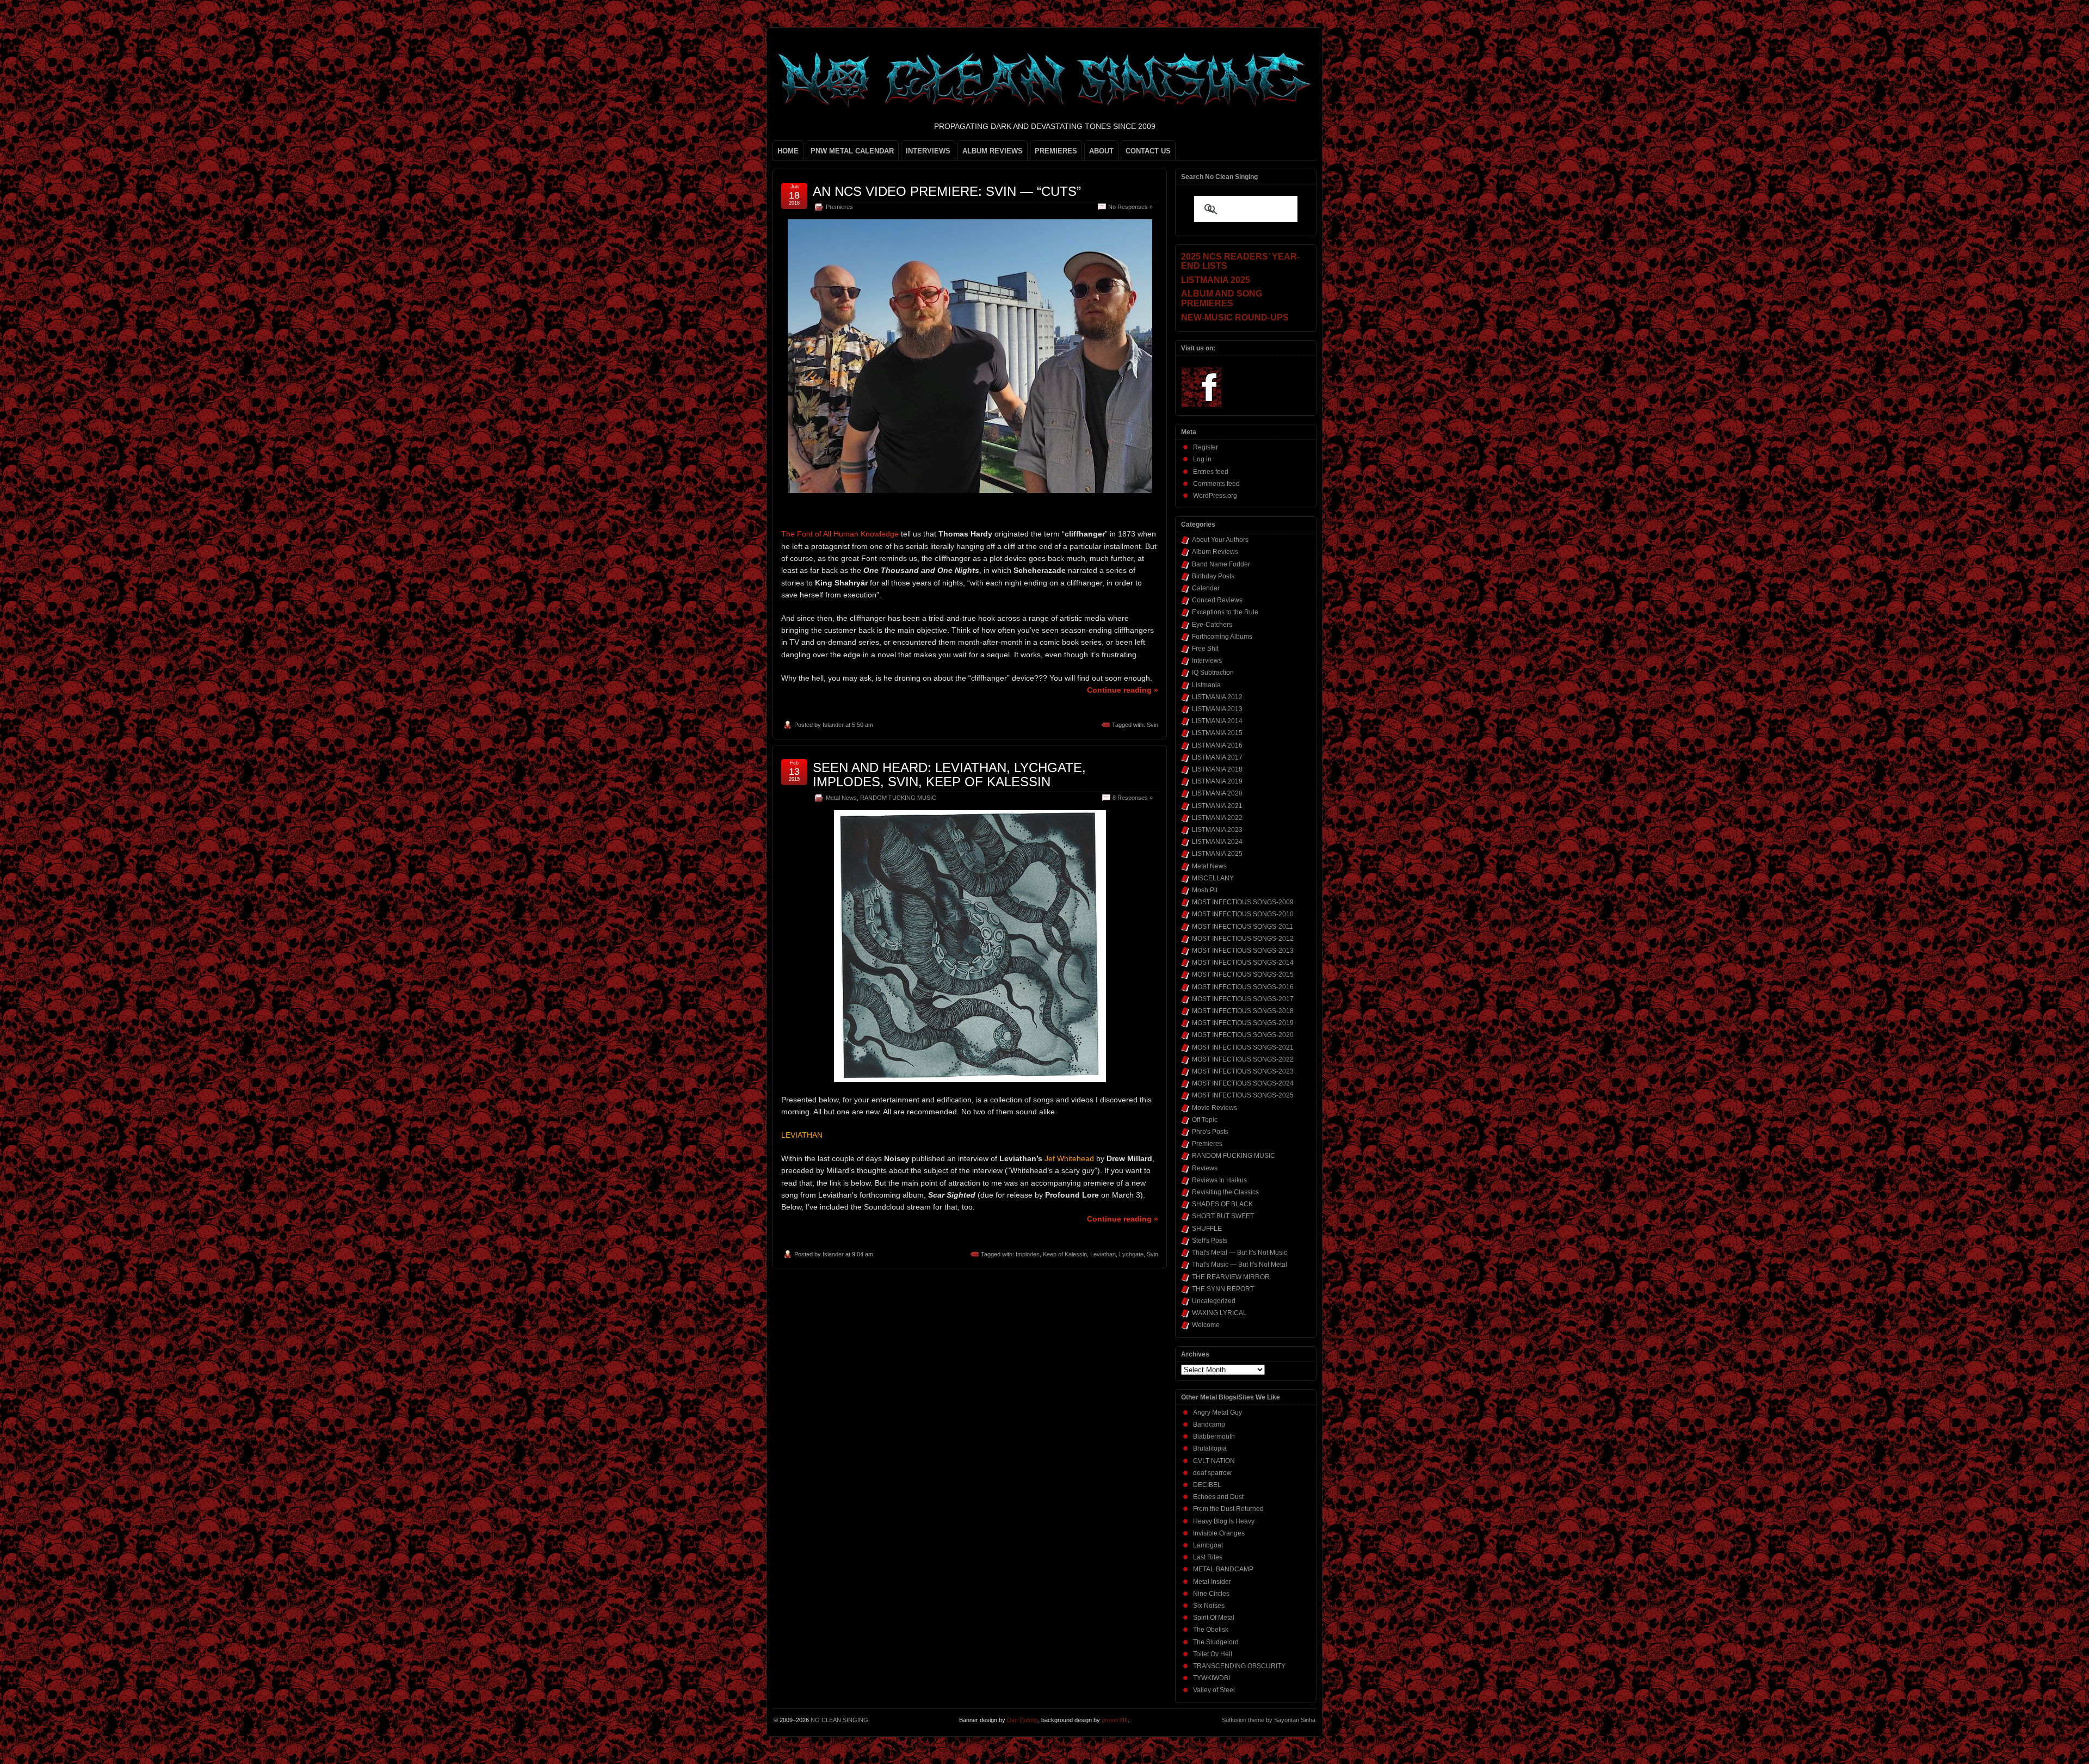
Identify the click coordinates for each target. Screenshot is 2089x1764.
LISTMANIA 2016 (1217, 745)
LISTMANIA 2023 (1217, 830)
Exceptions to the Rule (1225, 612)
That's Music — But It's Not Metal (1240, 1265)
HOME (788, 151)
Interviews (1207, 661)
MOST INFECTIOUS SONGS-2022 (1243, 1059)
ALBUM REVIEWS (993, 151)
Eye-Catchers (1212, 625)
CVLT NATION (1214, 1461)
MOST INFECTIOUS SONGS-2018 (1243, 1011)
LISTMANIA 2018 (1217, 769)
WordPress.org (1215, 496)
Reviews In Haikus (1219, 1180)
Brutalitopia (1210, 1448)
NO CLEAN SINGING (839, 1720)
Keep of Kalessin (1065, 1254)
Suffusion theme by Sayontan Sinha (1269, 1720)
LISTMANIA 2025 (1217, 854)
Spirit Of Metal (1214, 1618)
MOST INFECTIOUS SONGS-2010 (1243, 914)
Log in (1202, 459)
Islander (833, 725)
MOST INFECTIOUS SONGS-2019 (1243, 1023)
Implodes (1028, 1254)
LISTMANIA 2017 (1217, 757)
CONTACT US (1148, 151)
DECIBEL (1207, 1485)
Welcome (1206, 1325)
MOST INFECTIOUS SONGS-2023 (1243, 1071)
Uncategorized (1214, 1301)
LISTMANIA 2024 (1217, 842)
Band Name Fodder (1221, 564)
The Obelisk (1211, 1630)
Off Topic (1205, 1120)
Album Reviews (1215, 552)
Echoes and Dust (1218, 1497)
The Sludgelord (1216, 1642)
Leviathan (1103, 1254)
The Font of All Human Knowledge (840, 534)
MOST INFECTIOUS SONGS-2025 (1243, 1095)
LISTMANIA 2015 (1217, 733)
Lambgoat (1208, 1545)
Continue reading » (1123, 690)
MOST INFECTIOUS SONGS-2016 (1243, 987)
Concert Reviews (1217, 600)
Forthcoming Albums (1222, 637)
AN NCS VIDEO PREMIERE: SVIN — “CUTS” (947, 191)
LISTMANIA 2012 (1217, 697)
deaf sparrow (1212, 1473)
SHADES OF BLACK (1222, 1204)
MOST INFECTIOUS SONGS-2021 (1243, 1047)
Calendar (1206, 588)
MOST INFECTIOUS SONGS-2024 (1243, 1083)
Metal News (841, 798)
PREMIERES (1056, 151)
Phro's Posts (1210, 1132)
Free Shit (1205, 649)
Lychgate (1131, 1254)
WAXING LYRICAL (1219, 1313)
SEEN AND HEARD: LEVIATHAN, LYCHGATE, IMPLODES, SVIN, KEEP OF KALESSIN (949, 775)
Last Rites (1208, 1557)
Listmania (1206, 685)
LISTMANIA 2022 (1217, 818)
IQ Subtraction (1213, 673)
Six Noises (1209, 1606)
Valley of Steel (1214, 1690)
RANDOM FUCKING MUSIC (898, 798)
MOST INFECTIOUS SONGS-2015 (1243, 974)
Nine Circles (1211, 1594)
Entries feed (1211, 472)
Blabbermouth (1214, 1436)
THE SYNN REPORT (1223, 1289)
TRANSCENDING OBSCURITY (1239, 1666)
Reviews (1205, 1168)
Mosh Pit (1205, 890)
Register (1206, 447)
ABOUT (1101, 151)
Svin (1152, 725)
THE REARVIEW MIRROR (1231, 1277)
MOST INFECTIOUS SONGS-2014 (1243, 963)
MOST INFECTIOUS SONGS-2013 (1243, 951)
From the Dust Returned (1228, 1509)
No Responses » (1130, 207)
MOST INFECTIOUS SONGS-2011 (1243, 927)
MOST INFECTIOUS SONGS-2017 (1243, 999)
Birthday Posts (1213, 576)
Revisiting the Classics (1225, 1192)
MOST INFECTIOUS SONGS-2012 (1243, 939)
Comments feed (1216, 484)
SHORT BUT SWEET (1223, 1216)
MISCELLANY (1213, 878)
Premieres (839, 207)
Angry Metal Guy (1217, 1413)
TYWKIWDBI (1212, 1678)
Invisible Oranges (1219, 1533)
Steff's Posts (1210, 1241)
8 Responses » (1133, 798)
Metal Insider (1212, 1582)
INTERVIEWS (928, 151)
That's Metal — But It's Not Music (1240, 1253)
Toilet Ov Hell (1213, 1654)
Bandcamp (1209, 1424)
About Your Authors (1220, 540)
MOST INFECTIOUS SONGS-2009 (1243, 902)
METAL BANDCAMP (1223, 1569)
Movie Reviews (1215, 1108)
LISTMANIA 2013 (1217, 709)
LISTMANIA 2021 (1217, 806)
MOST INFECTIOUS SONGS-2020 (1243, 1035)
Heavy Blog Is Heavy (1224, 1521)
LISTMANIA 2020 (1217, 793)
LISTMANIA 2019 (1217, 781)
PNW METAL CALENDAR (852, 151)
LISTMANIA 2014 (1217, 721)
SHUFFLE (1207, 1229)
